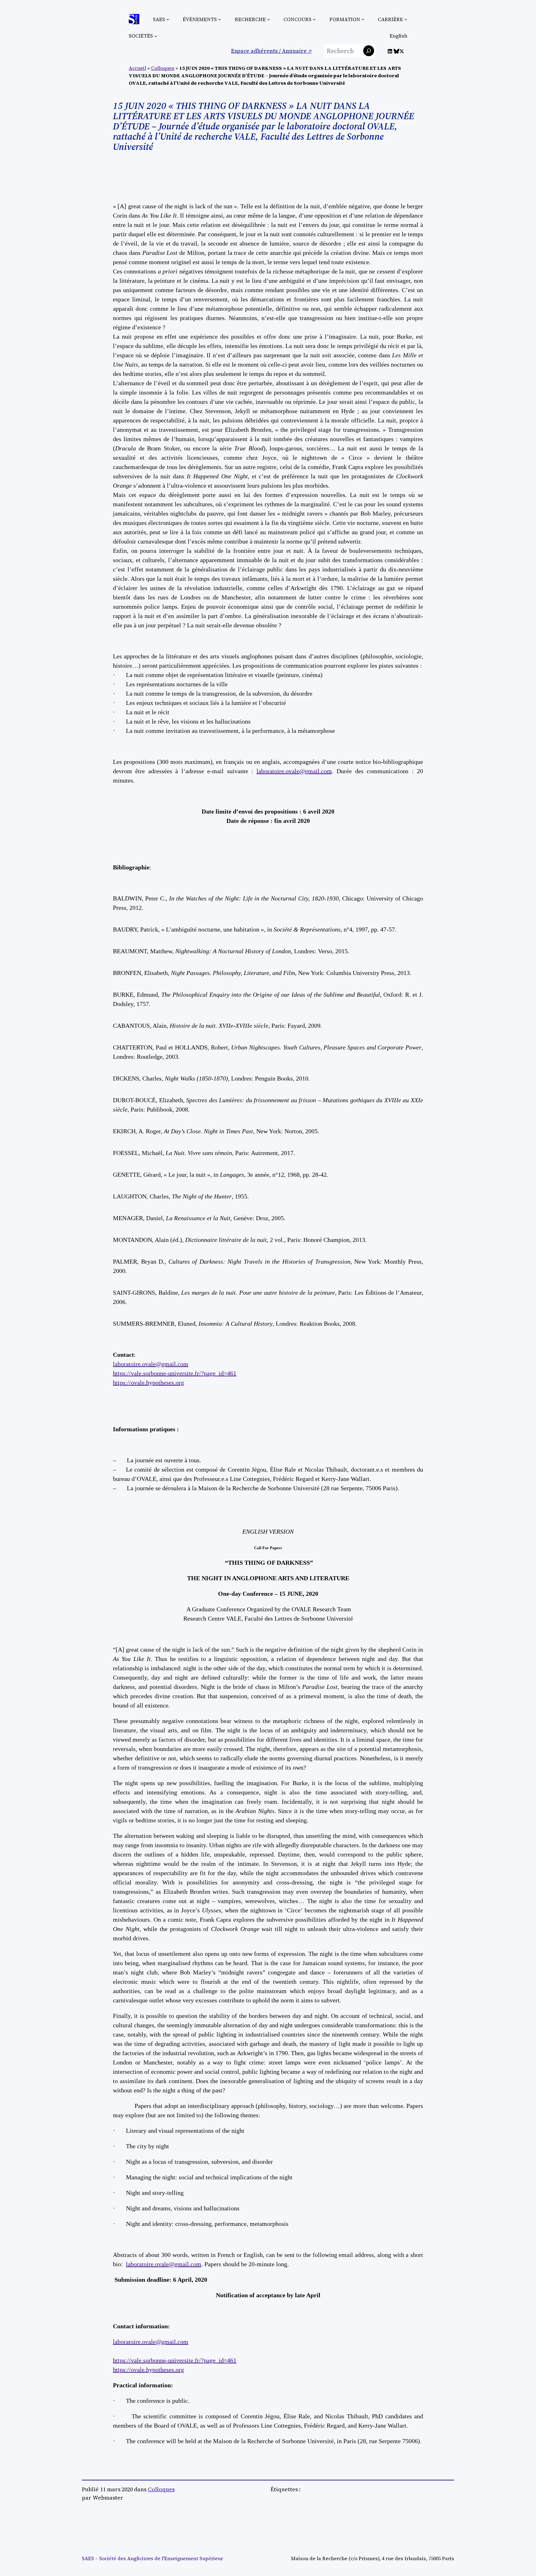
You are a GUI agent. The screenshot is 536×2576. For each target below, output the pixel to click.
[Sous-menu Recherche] (269, 19)
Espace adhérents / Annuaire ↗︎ (271, 51)
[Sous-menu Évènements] (220, 19)
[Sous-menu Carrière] (406, 19)
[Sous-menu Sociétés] (156, 36)
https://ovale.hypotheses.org (148, 1383)
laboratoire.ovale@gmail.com (294, 771)
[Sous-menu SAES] (168, 19)
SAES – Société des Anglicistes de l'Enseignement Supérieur (152, 2558)
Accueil (137, 68)
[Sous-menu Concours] (314, 19)
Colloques (163, 68)
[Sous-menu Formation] (363, 19)
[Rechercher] (369, 51)
